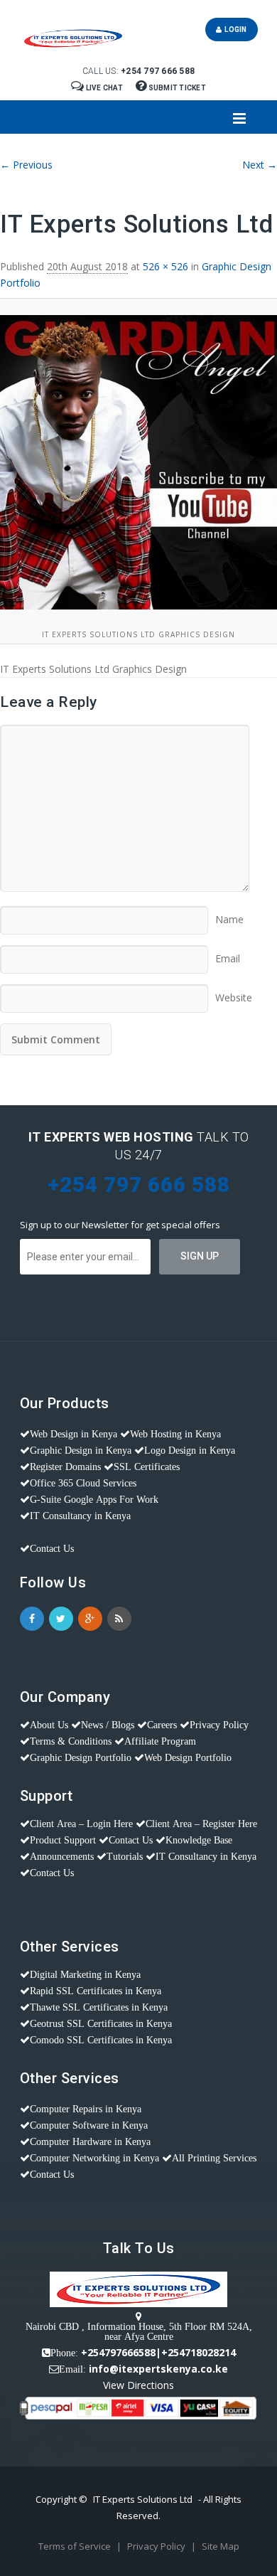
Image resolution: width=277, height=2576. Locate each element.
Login (234, 30)
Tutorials (125, 1856)
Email (228, 954)
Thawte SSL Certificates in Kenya (99, 2007)
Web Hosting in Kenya (175, 1434)
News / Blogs (108, 1725)
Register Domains (65, 1467)
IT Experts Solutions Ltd (143, 2499)
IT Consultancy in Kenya (80, 1516)
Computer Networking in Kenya (94, 2158)
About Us (49, 1725)
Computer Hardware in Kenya (90, 2141)
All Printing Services (214, 2158)
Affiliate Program (160, 1741)
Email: (72, 2369)
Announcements (62, 1856)
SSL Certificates (147, 1467)
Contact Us (52, 1548)
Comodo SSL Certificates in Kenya (101, 2040)
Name (229, 915)
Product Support (63, 1840)
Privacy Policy (219, 1725)
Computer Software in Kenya (89, 2125)
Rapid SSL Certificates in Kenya (96, 1991)
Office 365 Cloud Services (83, 1483)
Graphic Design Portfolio (81, 1757)
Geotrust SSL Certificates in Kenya (101, 2023)
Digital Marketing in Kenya (85, 1974)
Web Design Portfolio (188, 1757)
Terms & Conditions (71, 1741)
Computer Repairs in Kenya (86, 2109)
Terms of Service (76, 2546)
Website (234, 993)
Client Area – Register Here (201, 1824)
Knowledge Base (199, 1840)
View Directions (138, 2385)
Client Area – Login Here (81, 1824)
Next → (260, 165)
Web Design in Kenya (74, 1434)
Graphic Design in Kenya (81, 1450)
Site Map (221, 2546)
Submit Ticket (176, 88)
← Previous (26, 165)
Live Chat (104, 88)
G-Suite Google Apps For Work (94, 1499)
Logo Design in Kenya (190, 1450)
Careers (162, 1725)
